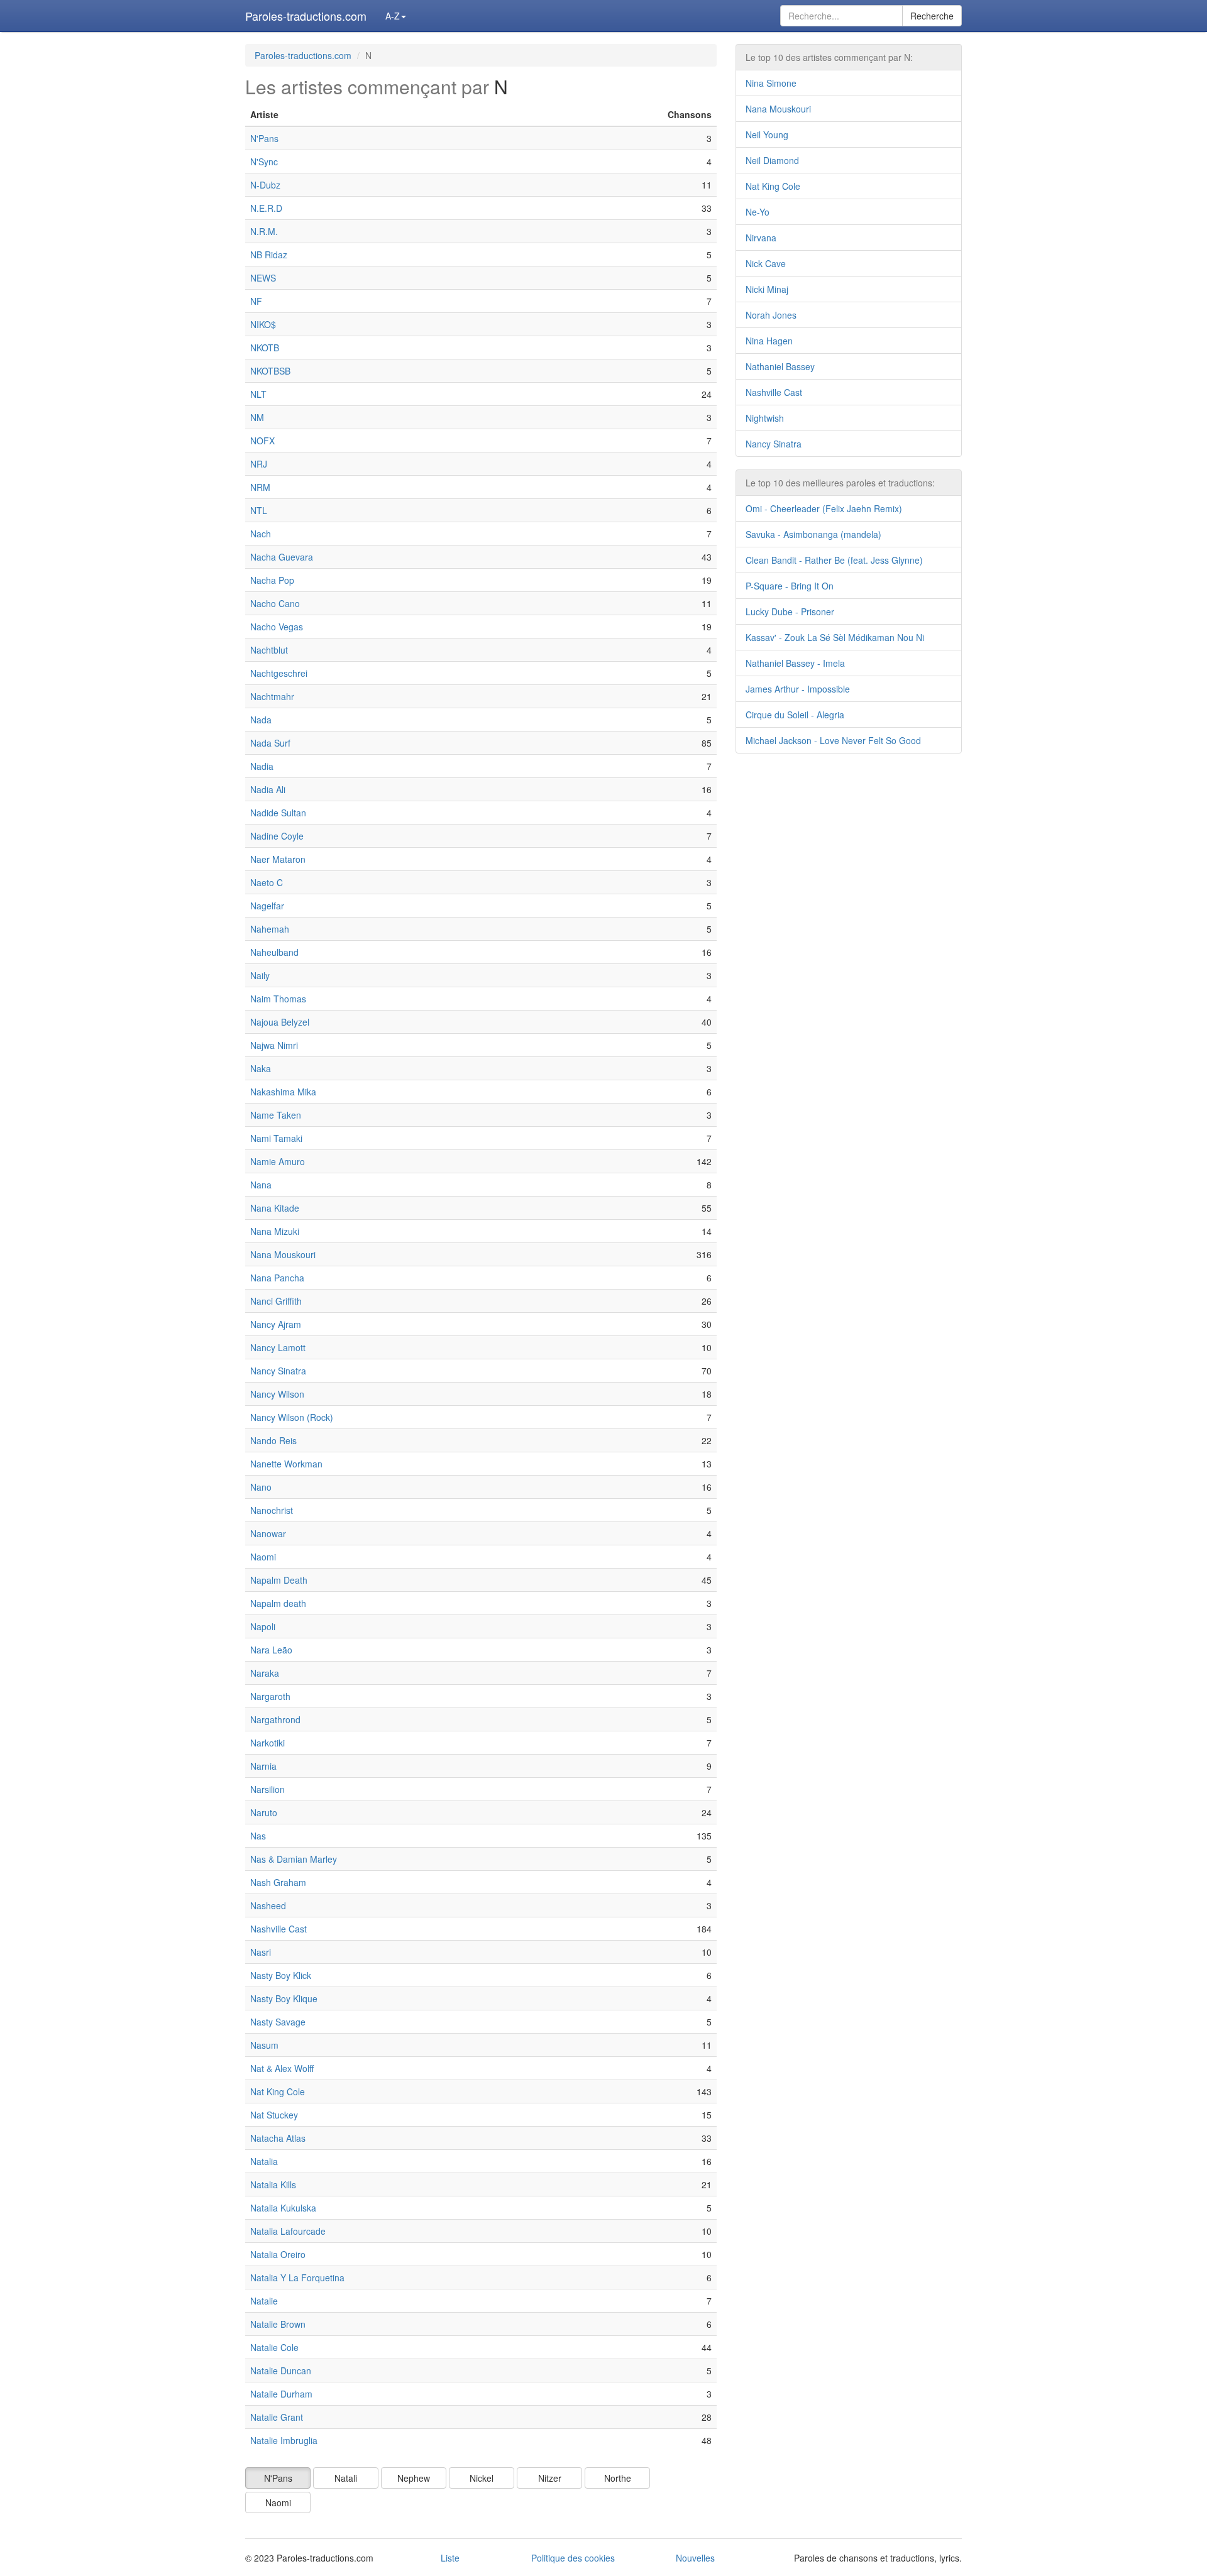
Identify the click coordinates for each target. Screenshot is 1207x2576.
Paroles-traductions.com (306, 16)
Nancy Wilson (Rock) (292, 1417)
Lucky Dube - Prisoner (790, 611)
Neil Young (767, 134)
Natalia (264, 2161)
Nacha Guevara (282, 557)
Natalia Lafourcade (288, 2231)
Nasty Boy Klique (284, 1998)
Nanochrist (272, 1510)
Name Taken (276, 1115)
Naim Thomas (278, 999)
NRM (260, 487)
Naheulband (274, 952)
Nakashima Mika (283, 1092)
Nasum (264, 2045)
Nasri (261, 1952)
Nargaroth (270, 1696)
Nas (258, 1836)
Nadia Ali (268, 789)
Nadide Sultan (278, 813)
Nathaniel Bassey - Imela (795, 663)
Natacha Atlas (278, 2138)
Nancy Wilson (277, 1394)
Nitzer (550, 2478)
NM (257, 417)
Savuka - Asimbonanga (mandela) (813, 534)
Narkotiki (267, 1743)
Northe (618, 2478)
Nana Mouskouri (283, 1254)
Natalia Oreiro (278, 2254)
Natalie (264, 2301)
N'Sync (264, 162)
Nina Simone (771, 83)
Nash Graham (278, 1882)
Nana (261, 1185)
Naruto (264, 1812)
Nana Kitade (275, 1208)
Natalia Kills (273, 2184)
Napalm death (278, 1603)
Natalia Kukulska (283, 2208)
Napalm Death (279, 1580)
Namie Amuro (278, 1161)
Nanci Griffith (276, 1301)
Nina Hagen (769, 341)
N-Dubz (265, 185)
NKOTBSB (270, 371)
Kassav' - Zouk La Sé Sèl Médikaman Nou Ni (835, 637)
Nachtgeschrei (279, 673)
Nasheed (268, 1905)
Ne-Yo (758, 212)
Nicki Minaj (767, 289)
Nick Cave (766, 263)
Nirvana (761, 238)
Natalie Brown (278, 2324)
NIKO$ (263, 324)
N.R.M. (264, 231)
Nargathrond (275, 1719)
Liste (450, 2558)
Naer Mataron (278, 859)
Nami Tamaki (276, 1138)
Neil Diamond (772, 160)
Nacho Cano (275, 603)
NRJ (259, 464)
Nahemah (270, 929)
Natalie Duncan (281, 2370)
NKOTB (265, 348)
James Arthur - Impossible (798, 689)
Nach (261, 534)
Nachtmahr (272, 696)
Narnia (263, 1766)
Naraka (265, 1673)
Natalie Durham (281, 2394)
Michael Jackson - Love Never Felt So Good (833, 740)
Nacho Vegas (277, 627)
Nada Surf (270, 743)
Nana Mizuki (275, 1231)
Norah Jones (771, 315)
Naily (260, 975)
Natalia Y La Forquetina (297, 2277)
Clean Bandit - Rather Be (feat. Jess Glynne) (834, 560)
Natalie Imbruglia (284, 2440)
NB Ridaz (269, 255)
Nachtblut (269, 650)
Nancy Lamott (278, 1347)
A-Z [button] (393, 16)
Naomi (263, 1557)
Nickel (482, 2478)
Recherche (932, 16)
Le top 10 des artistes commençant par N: (829, 57)
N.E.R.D (266, 208)
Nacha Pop (272, 580)
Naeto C (267, 882)
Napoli (263, 1626)
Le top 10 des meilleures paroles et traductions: (840, 483)
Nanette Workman (286, 1464)
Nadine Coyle (277, 836)
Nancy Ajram (276, 1324)
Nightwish (765, 418)
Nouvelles (695, 2558)
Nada (261, 720)
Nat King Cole (278, 2091)
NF (256, 301)
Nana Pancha (277, 1278)
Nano (261, 1487)
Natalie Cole (274, 2347)
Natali (346, 2478)
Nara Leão (271, 1650)
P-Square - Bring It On (790, 586)
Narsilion (267, 1789)
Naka (261, 1068)
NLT (258, 394)
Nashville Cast (278, 1929)
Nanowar (268, 1533)
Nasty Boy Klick (281, 1975)
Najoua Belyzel (280, 1022)
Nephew (414, 2478)
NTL (259, 510)
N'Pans (264, 138)
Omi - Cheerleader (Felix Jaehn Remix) (824, 508)
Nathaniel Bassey (780, 366)
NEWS (263, 278)
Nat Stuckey (274, 2115)
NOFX (262, 441)
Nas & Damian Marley (294, 1859)
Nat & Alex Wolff (282, 2068)
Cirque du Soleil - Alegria (795, 715)
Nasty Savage (278, 2022)
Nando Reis (273, 1440)
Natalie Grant (277, 2417)
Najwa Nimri (274, 1045)
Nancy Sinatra (278, 1371)
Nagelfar (267, 906)
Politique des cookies (573, 2558)
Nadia (262, 766)
